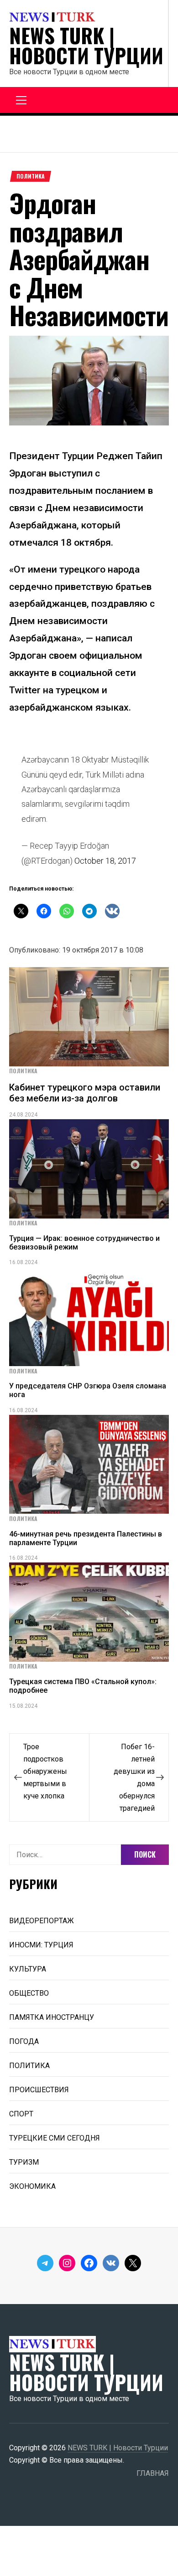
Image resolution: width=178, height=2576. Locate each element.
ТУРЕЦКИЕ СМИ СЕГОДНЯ (55, 2138)
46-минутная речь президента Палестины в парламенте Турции (86, 1538)
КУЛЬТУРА (28, 1969)
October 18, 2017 (105, 861)
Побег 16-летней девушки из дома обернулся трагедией (134, 1777)
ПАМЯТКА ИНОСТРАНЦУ (52, 2017)
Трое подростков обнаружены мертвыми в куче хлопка (45, 1771)
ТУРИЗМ (24, 2162)
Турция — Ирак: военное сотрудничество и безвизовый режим (84, 1243)
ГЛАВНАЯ (153, 2473)
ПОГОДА (24, 2041)
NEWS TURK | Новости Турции (86, 46)
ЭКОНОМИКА (32, 2186)
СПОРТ (21, 2114)
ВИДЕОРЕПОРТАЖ (42, 1921)
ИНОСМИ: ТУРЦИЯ (41, 1945)
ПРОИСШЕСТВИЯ (39, 2090)
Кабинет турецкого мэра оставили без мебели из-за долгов (85, 1093)
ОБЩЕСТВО (29, 1993)
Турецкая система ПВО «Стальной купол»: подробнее (83, 1686)
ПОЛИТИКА (31, 176)
